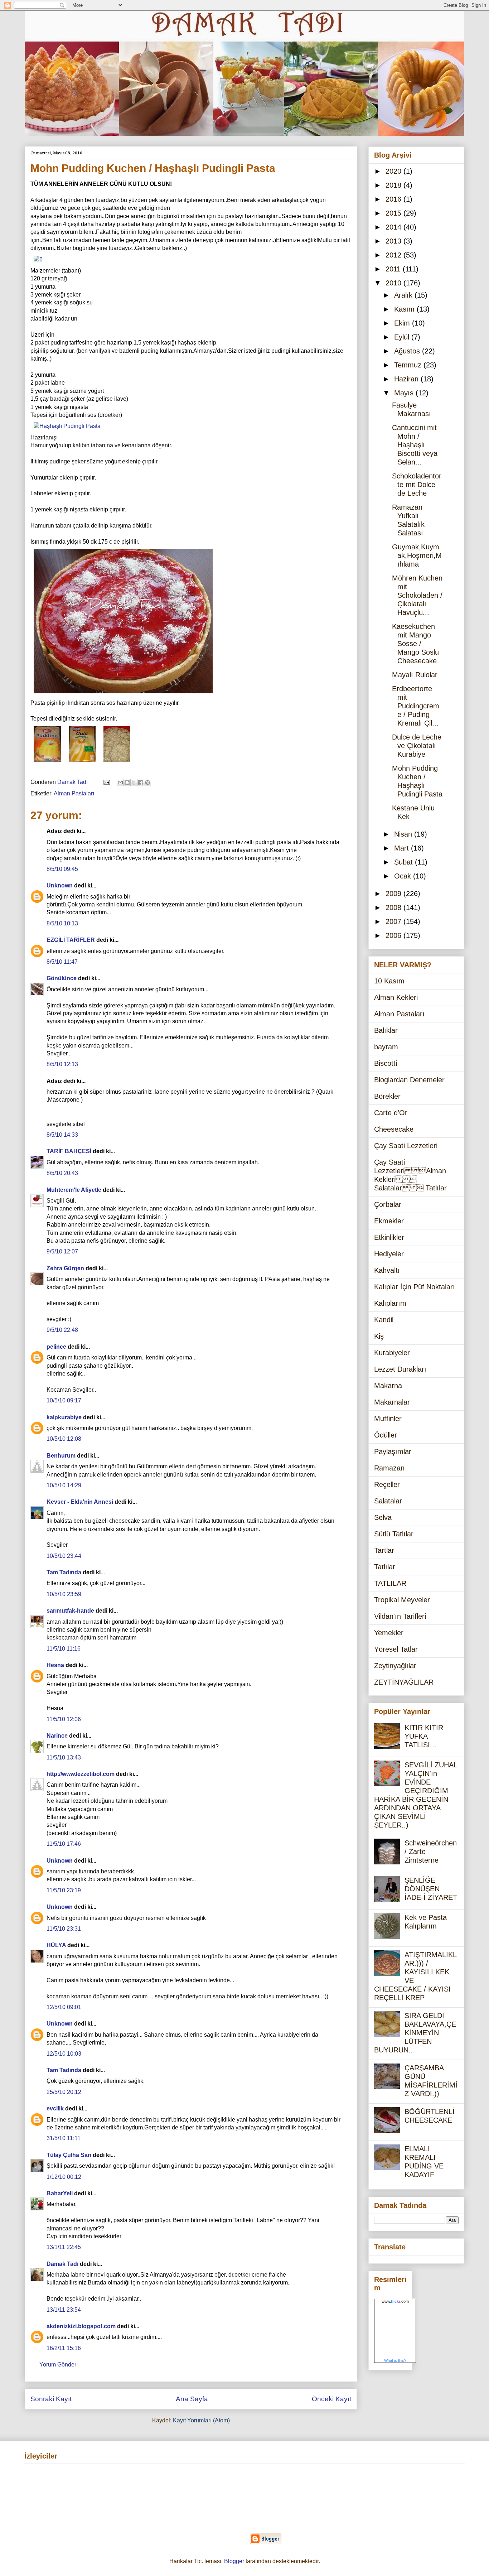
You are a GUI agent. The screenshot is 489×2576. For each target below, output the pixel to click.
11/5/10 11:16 (64, 1649)
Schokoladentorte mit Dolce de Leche (417, 485)
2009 (394, 894)
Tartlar (384, 1550)
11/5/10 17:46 (64, 1844)
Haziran (407, 379)
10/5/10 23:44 (64, 1556)
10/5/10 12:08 (64, 1439)
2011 (394, 269)
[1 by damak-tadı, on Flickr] (117, 763)
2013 (394, 241)
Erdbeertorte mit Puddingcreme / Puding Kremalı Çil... (416, 706)
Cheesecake (394, 1129)
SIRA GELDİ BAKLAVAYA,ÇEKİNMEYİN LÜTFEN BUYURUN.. (415, 2033)
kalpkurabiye (64, 1417)
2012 (394, 255)
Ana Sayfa (192, 2399)
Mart (403, 848)
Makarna (388, 1386)
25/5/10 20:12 (64, 2092)
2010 (394, 283)
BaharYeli (60, 2193)
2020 (394, 171)
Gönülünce (62, 978)
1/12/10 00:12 (64, 2177)
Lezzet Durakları (400, 1369)
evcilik (55, 2108)
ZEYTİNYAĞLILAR (404, 1682)
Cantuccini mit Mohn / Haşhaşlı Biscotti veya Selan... (415, 445)
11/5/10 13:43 (64, 1758)
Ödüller (386, 1435)
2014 (394, 227)
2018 (394, 185)
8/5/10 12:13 (62, 1064)
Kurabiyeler (392, 1353)
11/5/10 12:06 (64, 1719)
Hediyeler (389, 1254)
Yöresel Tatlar (396, 1649)
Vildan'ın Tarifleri (400, 1616)
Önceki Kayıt (331, 2399)
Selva (383, 1517)
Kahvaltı (387, 1270)
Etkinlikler (389, 1237)
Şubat (405, 862)
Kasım (405, 309)
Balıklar (386, 1030)
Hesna (55, 1665)
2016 (394, 199)
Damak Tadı (62, 2264)
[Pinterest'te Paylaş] (147, 783)
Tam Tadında (64, 1572)
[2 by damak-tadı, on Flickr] (47, 763)
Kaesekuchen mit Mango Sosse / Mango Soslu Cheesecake (415, 644)
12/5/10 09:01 (64, 2007)
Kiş (379, 1336)
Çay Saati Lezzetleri (406, 1146)
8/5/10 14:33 (62, 1135)
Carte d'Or (391, 1113)
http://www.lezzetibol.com (81, 1774)
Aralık (404, 295)
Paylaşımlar (393, 1451)
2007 (394, 921)
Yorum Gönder (58, 2365)
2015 (394, 213)
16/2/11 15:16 (64, 2348)
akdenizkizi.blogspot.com (81, 2326)
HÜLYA (56, 1945)
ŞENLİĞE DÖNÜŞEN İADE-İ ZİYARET (431, 1889)
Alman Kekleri (396, 997)
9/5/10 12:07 (62, 1251)
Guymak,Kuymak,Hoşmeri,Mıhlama (417, 555)
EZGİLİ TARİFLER (71, 940)
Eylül (403, 337)
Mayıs (405, 393)
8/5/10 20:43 (62, 1173)
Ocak (404, 876)
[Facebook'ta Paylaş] (141, 783)
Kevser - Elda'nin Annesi (80, 1502)
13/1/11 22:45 (64, 2247)
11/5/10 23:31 (64, 1929)
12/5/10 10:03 (64, 2054)
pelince (56, 1347)
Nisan (404, 834)
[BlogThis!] (127, 783)
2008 (394, 907)
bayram (386, 1047)
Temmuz (409, 365)
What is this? (395, 2360)
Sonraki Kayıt (51, 2399)
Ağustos (408, 351)
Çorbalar (388, 1204)
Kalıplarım (390, 1303)
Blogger (234, 2561)
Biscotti (386, 1063)
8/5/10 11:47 (62, 962)
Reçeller (387, 1484)
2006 (394, 935)
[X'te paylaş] (134, 783)
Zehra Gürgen (65, 1268)
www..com (395, 2301)
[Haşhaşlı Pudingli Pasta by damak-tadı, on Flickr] (67, 426)
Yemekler (389, 1633)
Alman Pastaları (74, 793)
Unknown (60, 885)
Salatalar (388, 1501)
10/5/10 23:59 (64, 1594)
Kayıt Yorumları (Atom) (201, 2420)
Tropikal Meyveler (402, 1600)
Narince (57, 1736)
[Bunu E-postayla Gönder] (120, 783)
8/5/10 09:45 (62, 869)
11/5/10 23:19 (64, 1890)
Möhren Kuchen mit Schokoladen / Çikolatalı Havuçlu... (417, 595)
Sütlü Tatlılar (394, 1534)
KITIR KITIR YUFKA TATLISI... (424, 1736)
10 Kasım (389, 981)
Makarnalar (392, 1402)
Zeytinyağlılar (395, 1666)
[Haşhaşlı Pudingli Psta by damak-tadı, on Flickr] (123, 695)
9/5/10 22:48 (62, 1330)
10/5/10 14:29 (64, 1485)
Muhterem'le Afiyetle (74, 1190)
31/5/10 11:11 (64, 2138)
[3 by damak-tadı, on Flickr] (82, 763)
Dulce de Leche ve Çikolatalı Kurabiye (417, 746)
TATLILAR (390, 1583)
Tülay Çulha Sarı (69, 2155)
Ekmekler (389, 1221)
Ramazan (389, 1468)
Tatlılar (385, 1567)
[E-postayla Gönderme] (106, 782)
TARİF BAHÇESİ (69, 1151)
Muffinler (388, 1419)
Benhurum (61, 1456)
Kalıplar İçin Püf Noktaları (415, 1287)
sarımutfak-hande (70, 1611)
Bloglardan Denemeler (409, 1080)
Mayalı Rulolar (415, 675)
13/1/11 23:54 (64, 2310)
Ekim (403, 323)
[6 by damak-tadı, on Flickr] (38, 259)
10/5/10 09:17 (64, 1400)
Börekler (387, 1096)
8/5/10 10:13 (62, 923)
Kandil (384, 1320)
